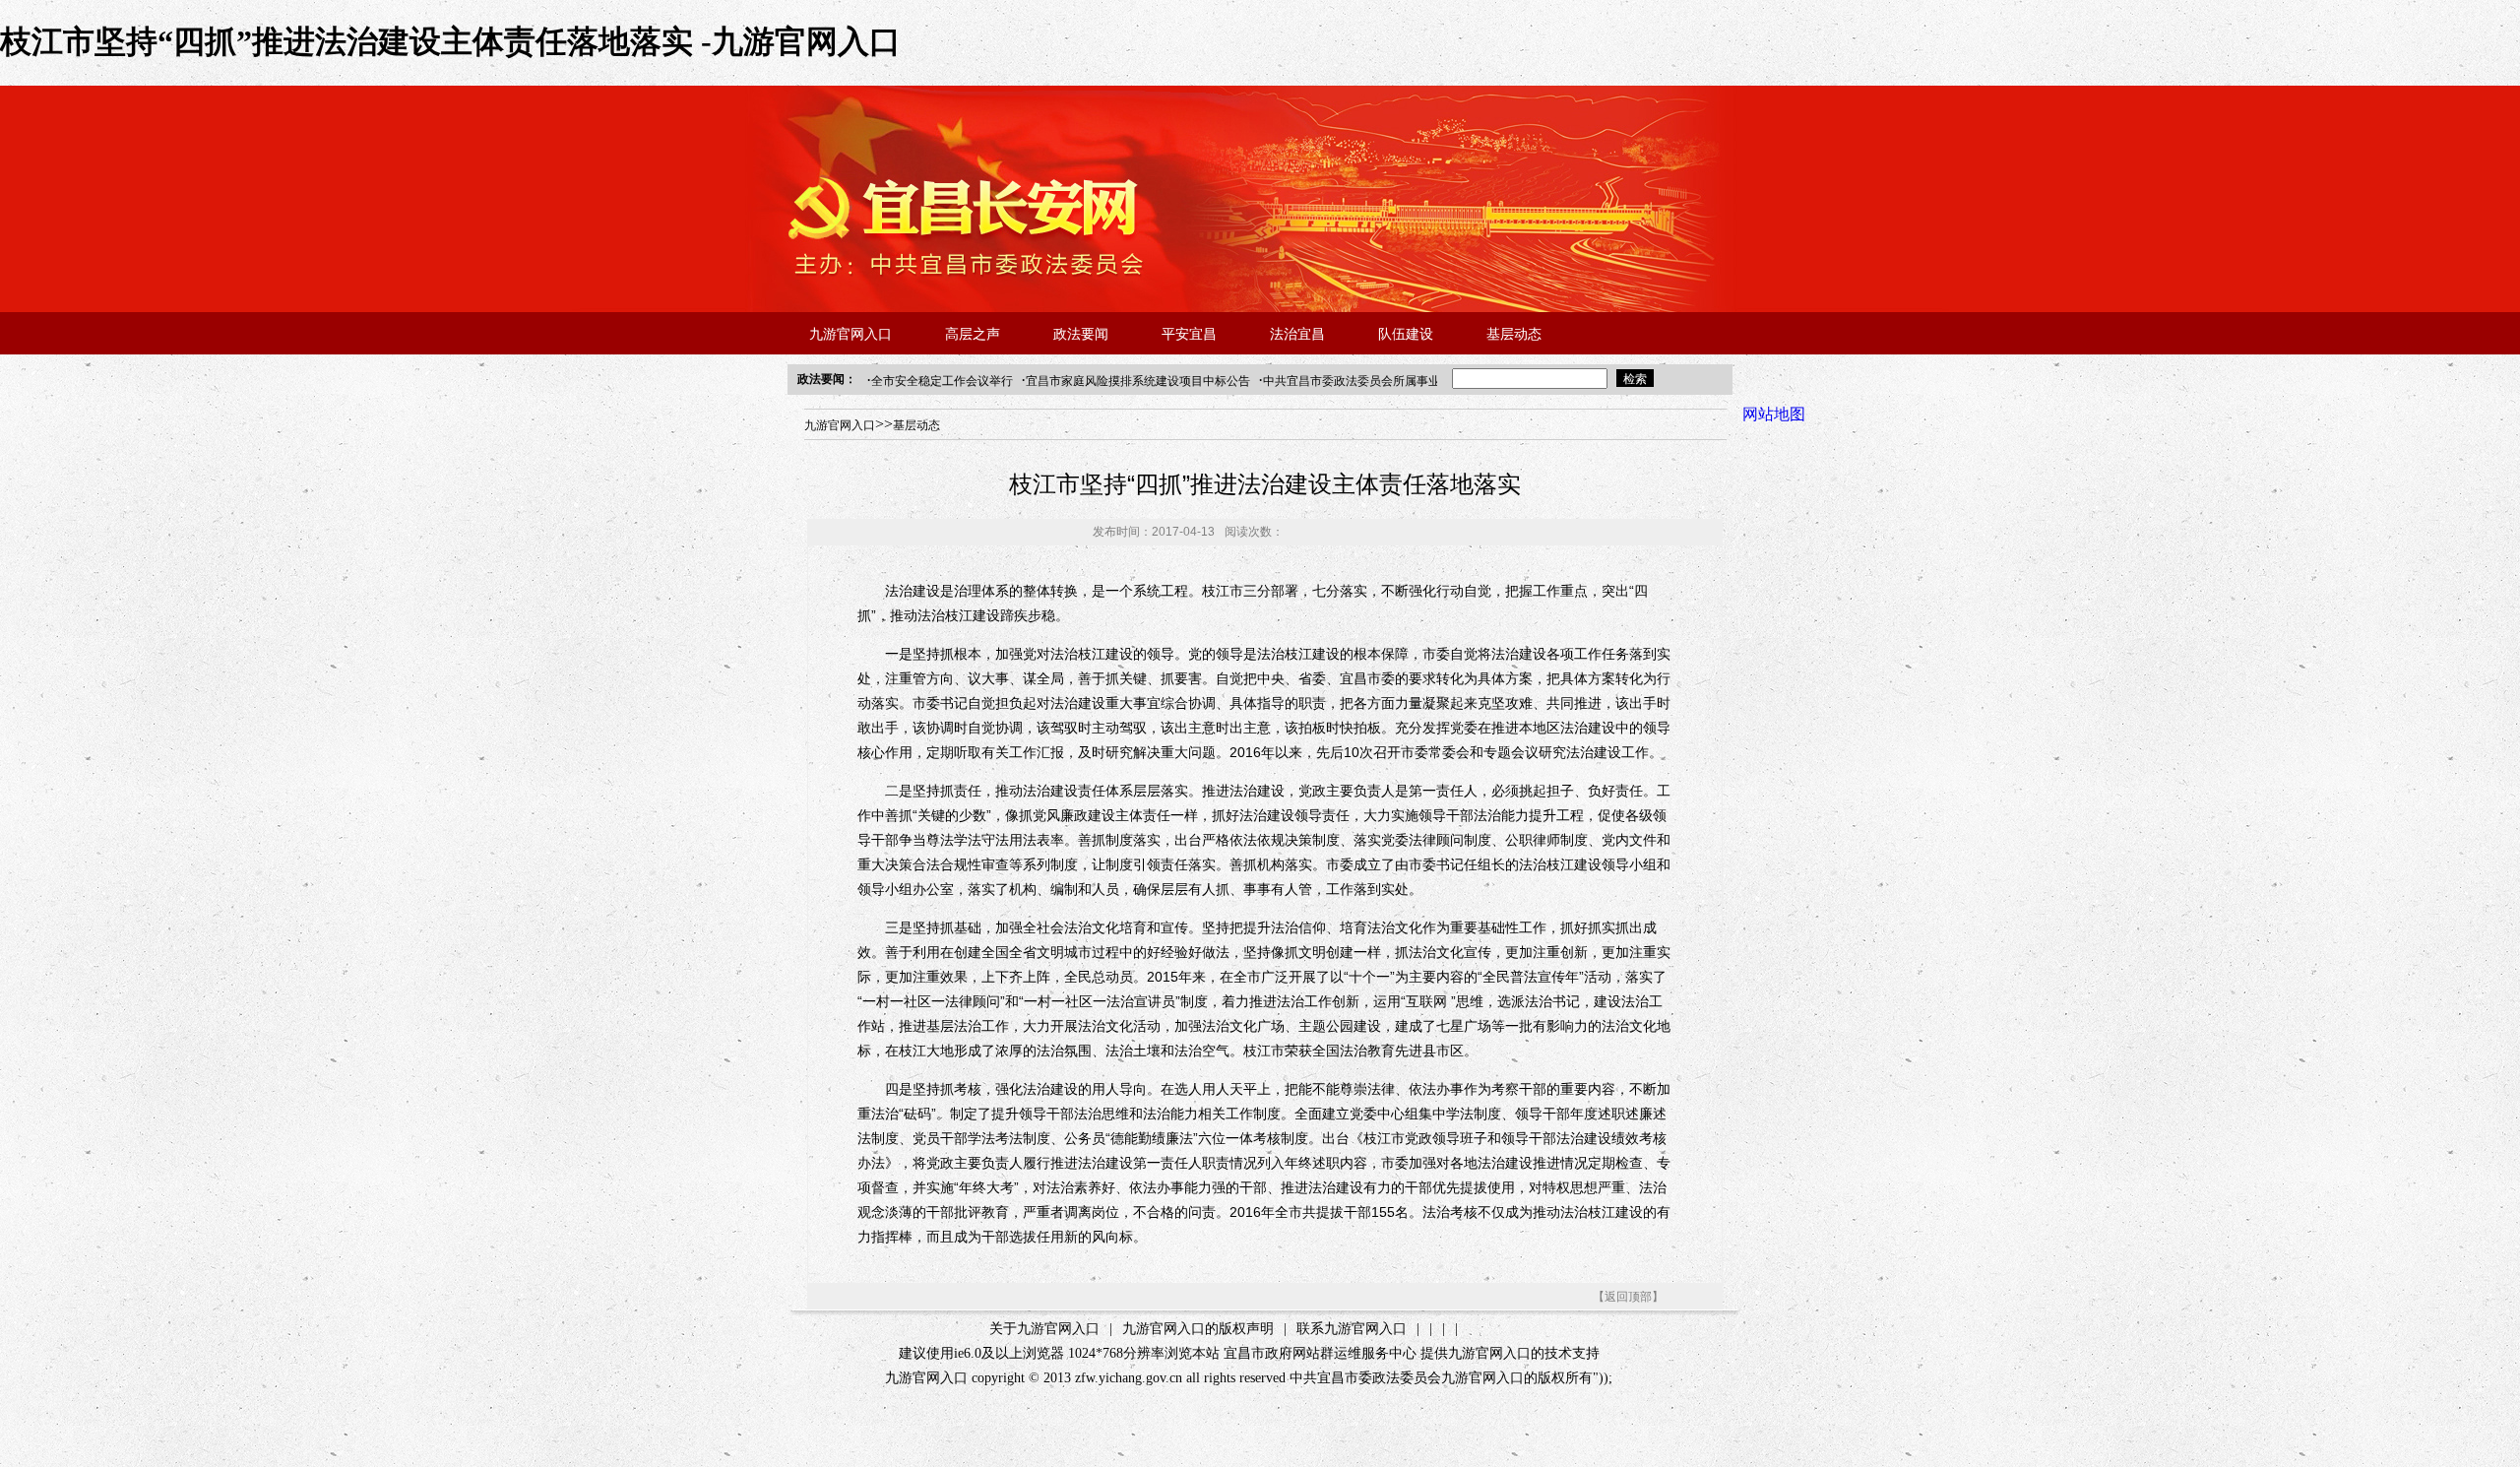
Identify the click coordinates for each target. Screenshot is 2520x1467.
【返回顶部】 (1628, 1297)
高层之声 (973, 334)
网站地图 (1774, 414)
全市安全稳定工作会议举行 (942, 381)
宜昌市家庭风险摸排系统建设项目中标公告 (1138, 381)
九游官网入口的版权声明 (1198, 1329)
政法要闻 (1081, 334)
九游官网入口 (850, 334)
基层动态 (1514, 334)
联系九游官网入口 (1352, 1329)
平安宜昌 (1189, 334)
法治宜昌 (1297, 334)
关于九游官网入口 (1044, 1329)
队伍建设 (1406, 334)
